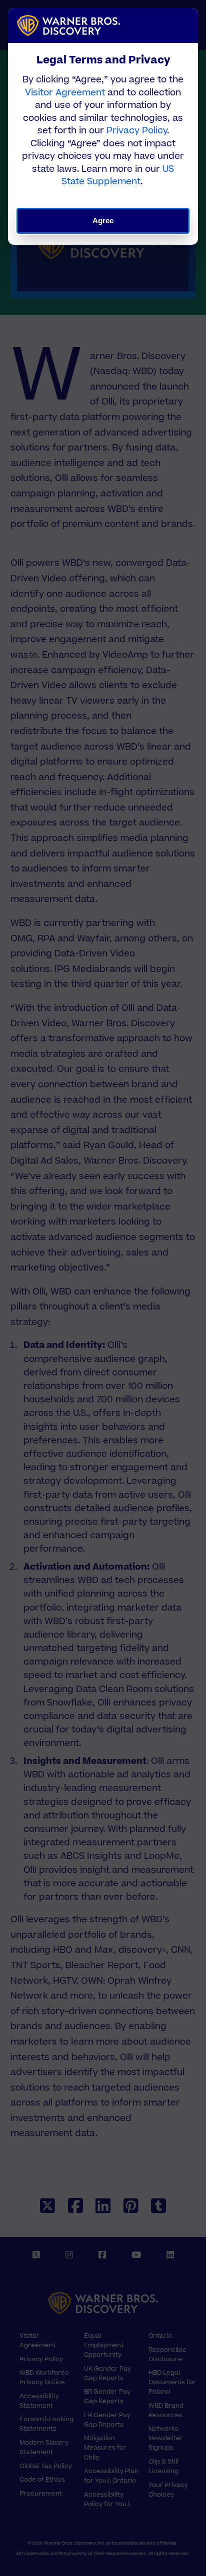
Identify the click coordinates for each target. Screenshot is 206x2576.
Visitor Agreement (65, 93)
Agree (103, 220)
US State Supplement (118, 176)
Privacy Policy (137, 131)
